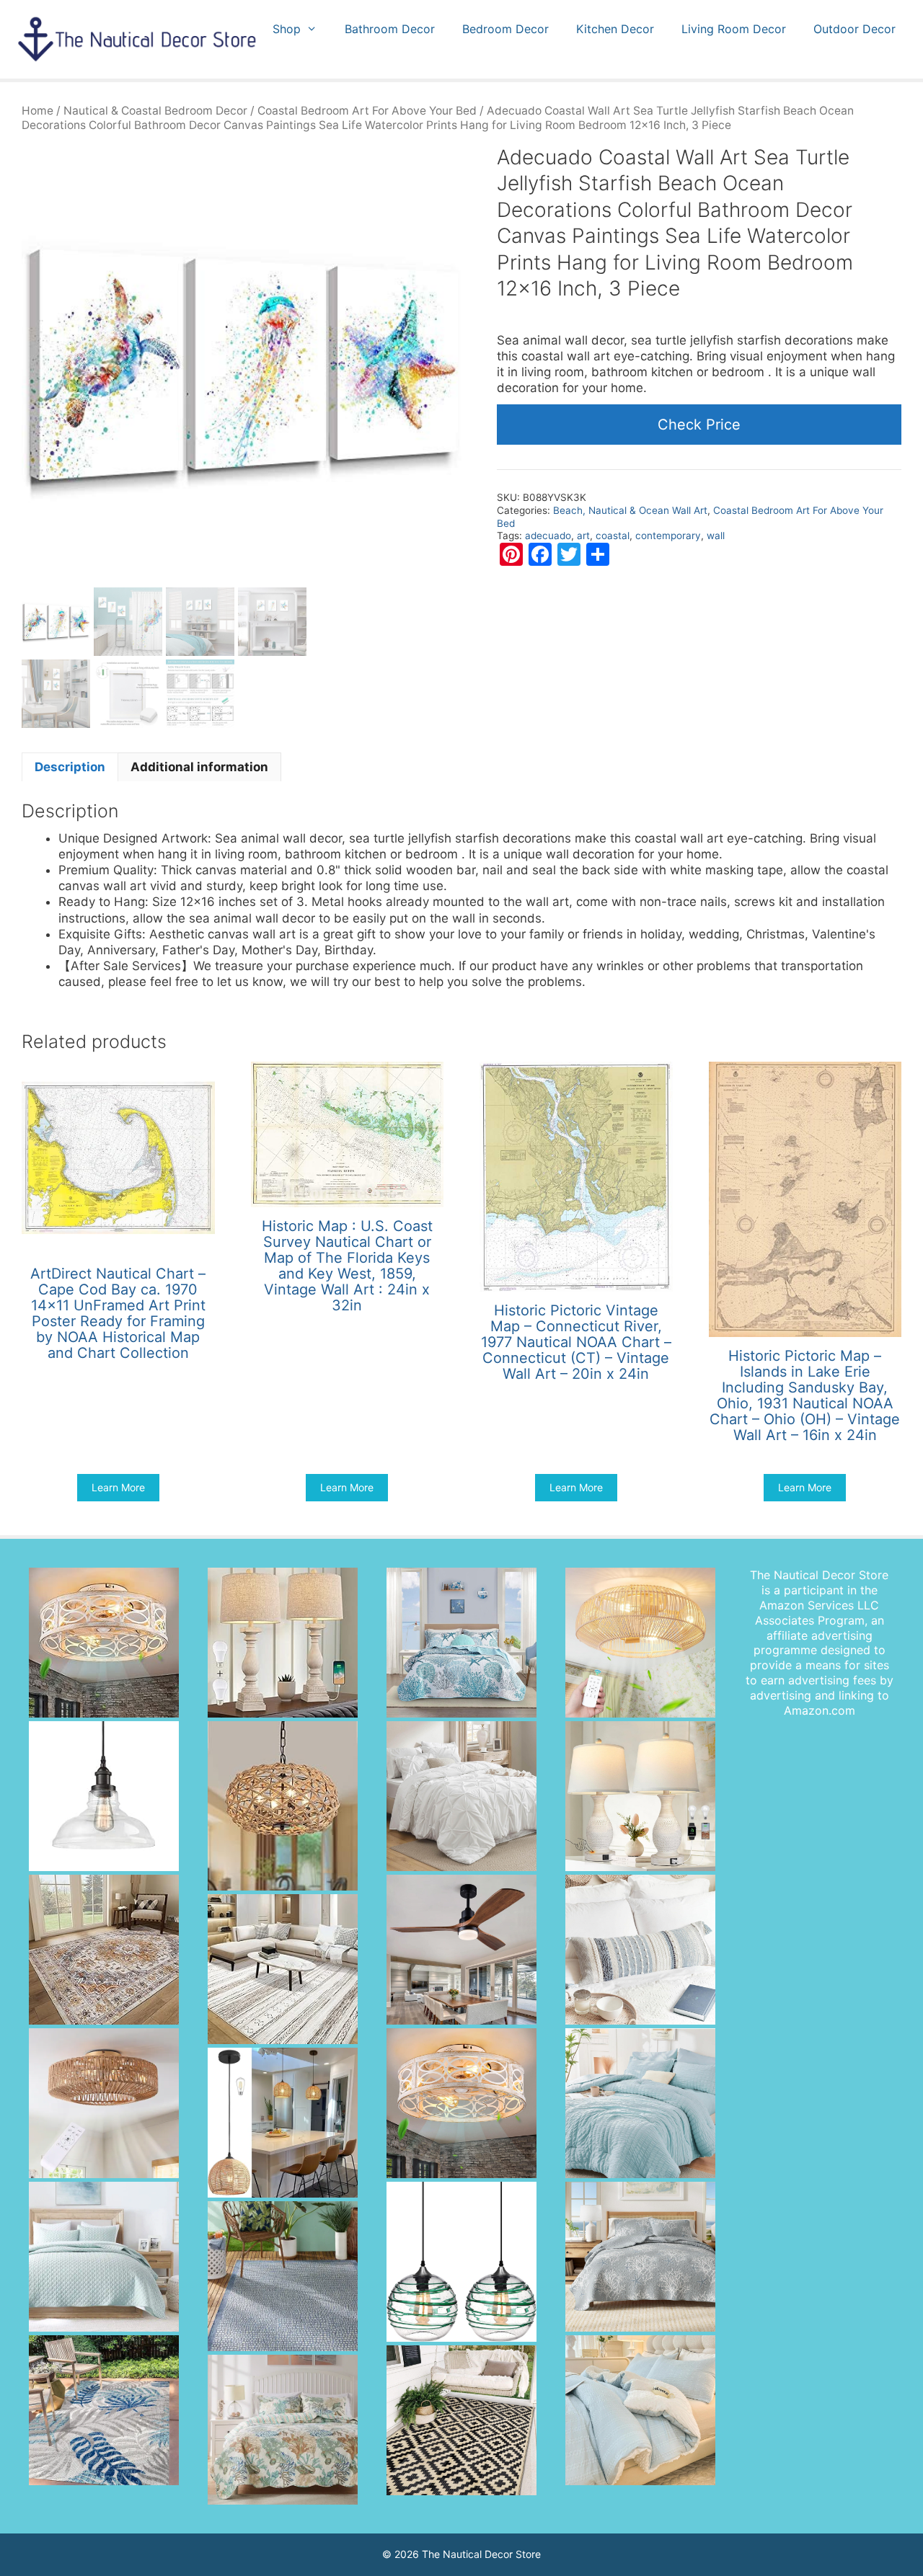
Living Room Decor (734, 29)
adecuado (548, 536)
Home (37, 111)
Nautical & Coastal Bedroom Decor (155, 111)
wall (716, 536)
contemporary (668, 536)
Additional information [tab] (199, 767)
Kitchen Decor (615, 29)
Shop (287, 29)
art (583, 536)
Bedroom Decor (505, 29)
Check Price (699, 425)
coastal (613, 536)
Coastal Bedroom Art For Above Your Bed (367, 111)
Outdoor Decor (854, 29)
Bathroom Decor (390, 29)
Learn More (118, 1487)
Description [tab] (70, 767)
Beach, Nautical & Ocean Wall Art (630, 510)
